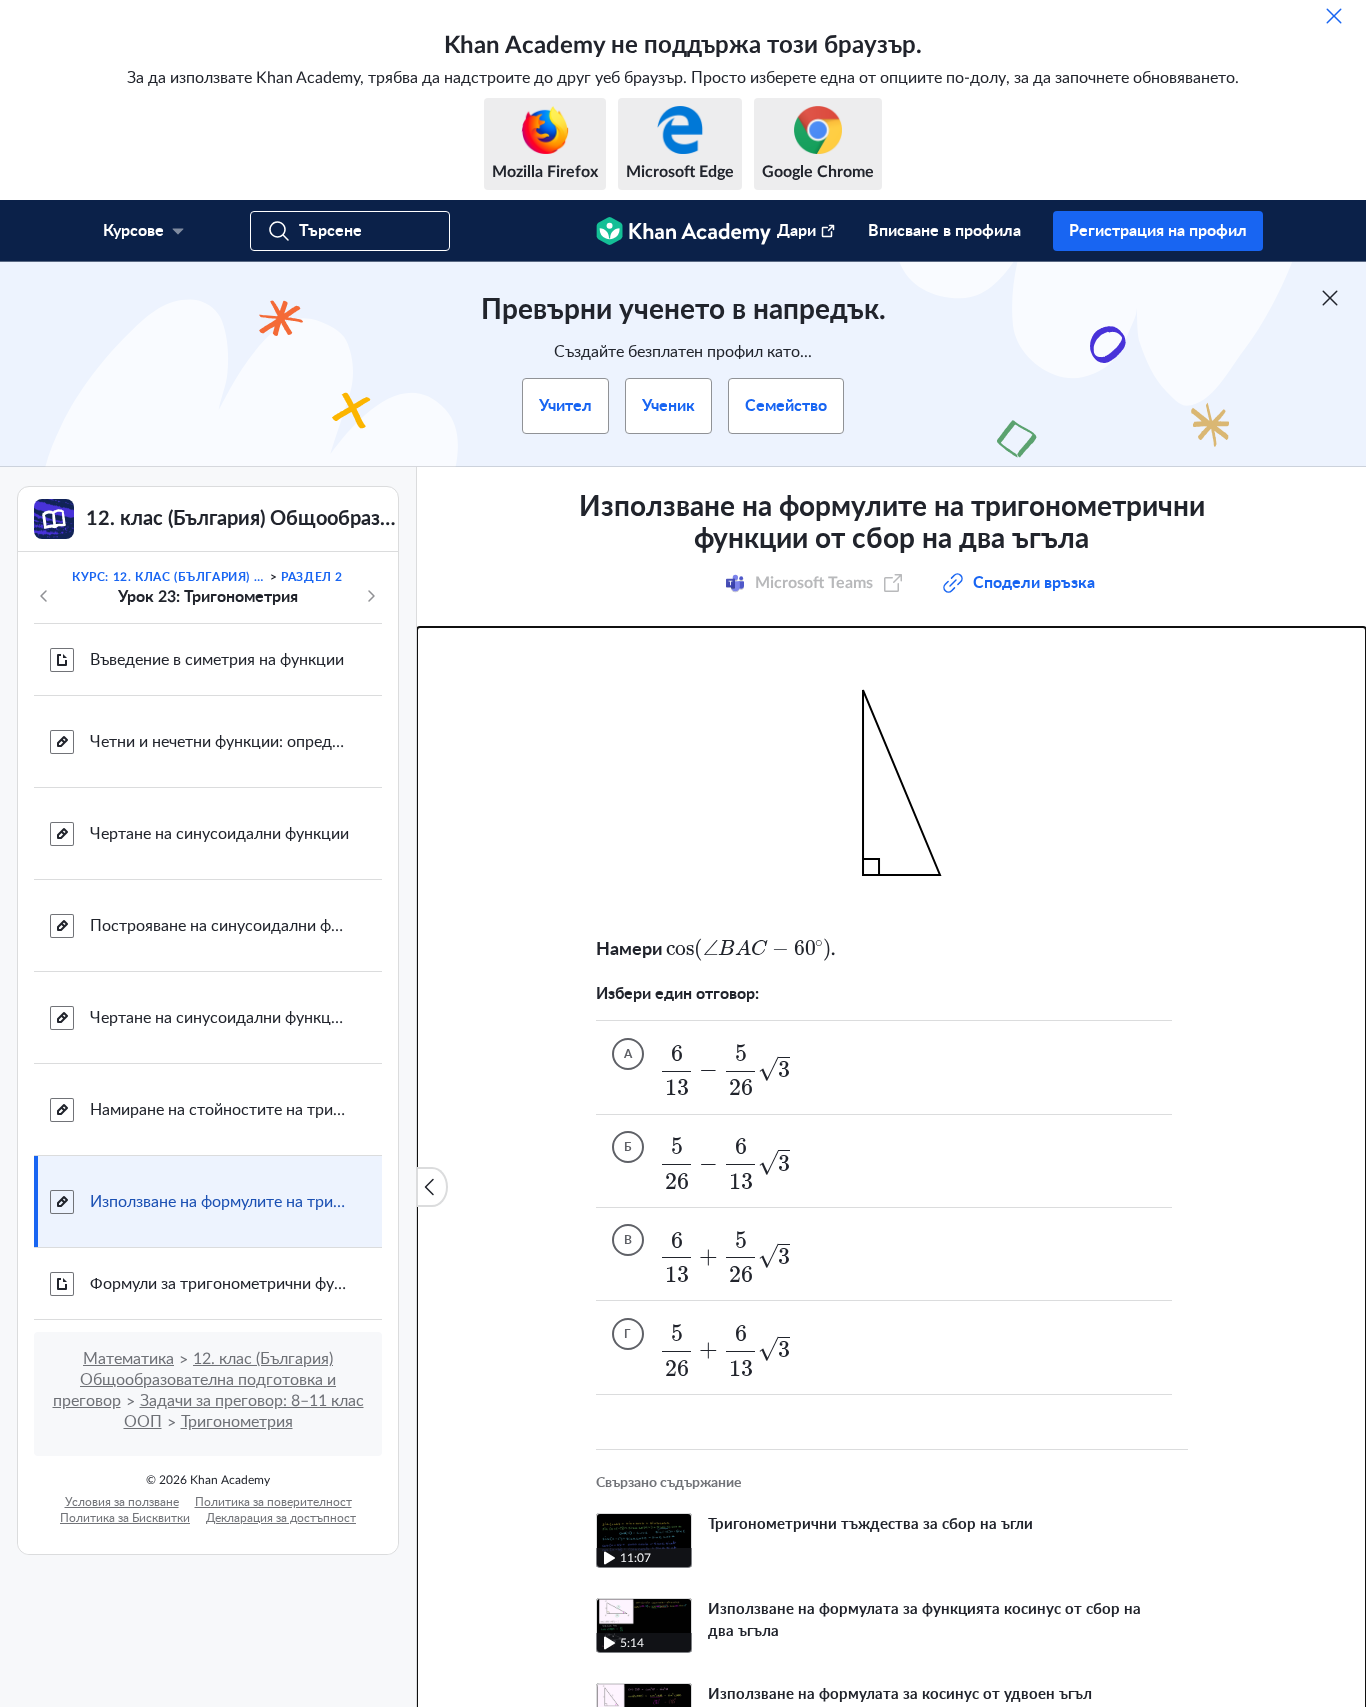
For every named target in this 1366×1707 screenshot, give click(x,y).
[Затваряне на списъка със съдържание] (432, 1187)
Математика (128, 1359)
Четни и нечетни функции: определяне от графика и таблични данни (220, 742)
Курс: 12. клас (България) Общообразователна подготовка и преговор (169, 577)
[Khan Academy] (683, 231)
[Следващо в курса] (371, 596)
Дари (796, 231)
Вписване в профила (944, 231)
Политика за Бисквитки (125, 1518)
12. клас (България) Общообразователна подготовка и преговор (195, 1380)
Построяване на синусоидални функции (220, 926)
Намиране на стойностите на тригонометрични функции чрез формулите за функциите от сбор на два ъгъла (220, 1110)
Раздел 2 (312, 577)
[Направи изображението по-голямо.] (891, 782)
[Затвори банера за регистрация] (1330, 298)
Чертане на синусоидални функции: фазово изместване (220, 1018)
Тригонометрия (237, 1422)
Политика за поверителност (273, 1502)
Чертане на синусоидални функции (219, 834)
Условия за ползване (122, 1502)
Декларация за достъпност (281, 1518)
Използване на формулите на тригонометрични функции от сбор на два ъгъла (220, 1202)
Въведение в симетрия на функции (217, 660)
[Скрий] (1334, 16)
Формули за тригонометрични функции (220, 1284)
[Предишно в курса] (44, 596)
